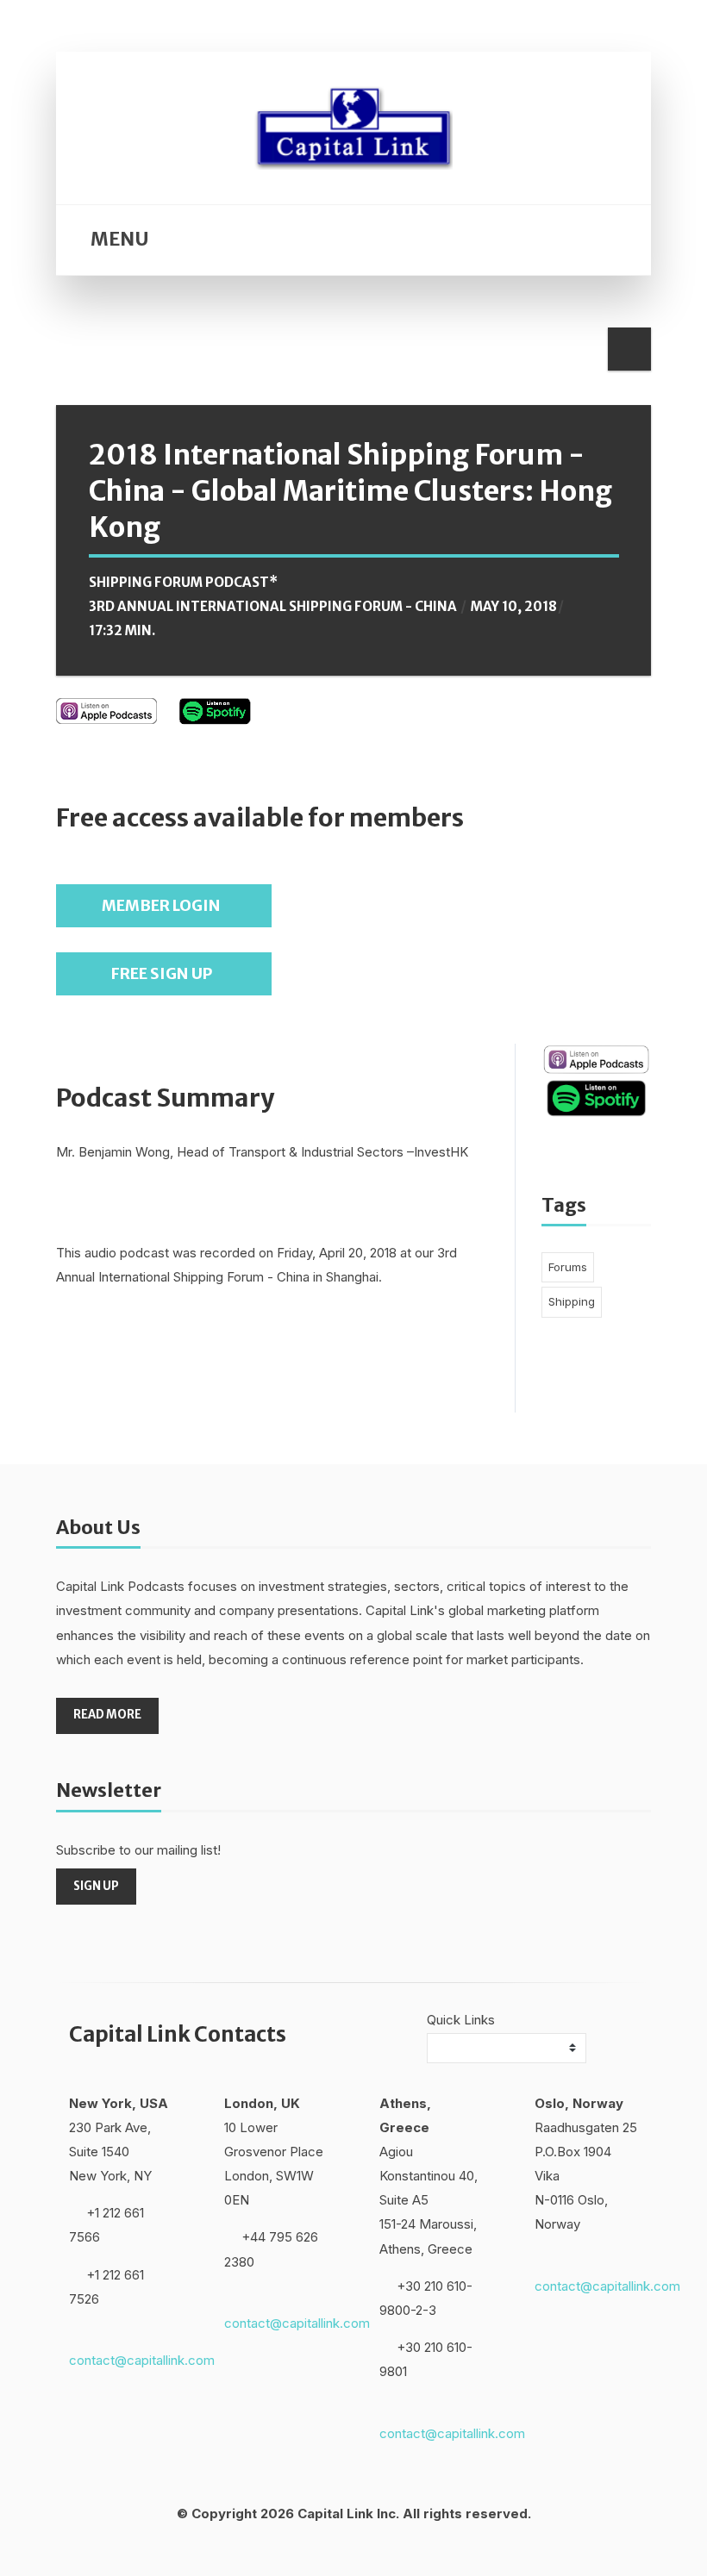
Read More (107, 1715)
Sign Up (96, 1886)
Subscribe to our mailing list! (138, 1850)
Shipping (572, 1301)
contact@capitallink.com (142, 2360)
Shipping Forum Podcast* (183, 582)
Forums (568, 1267)
